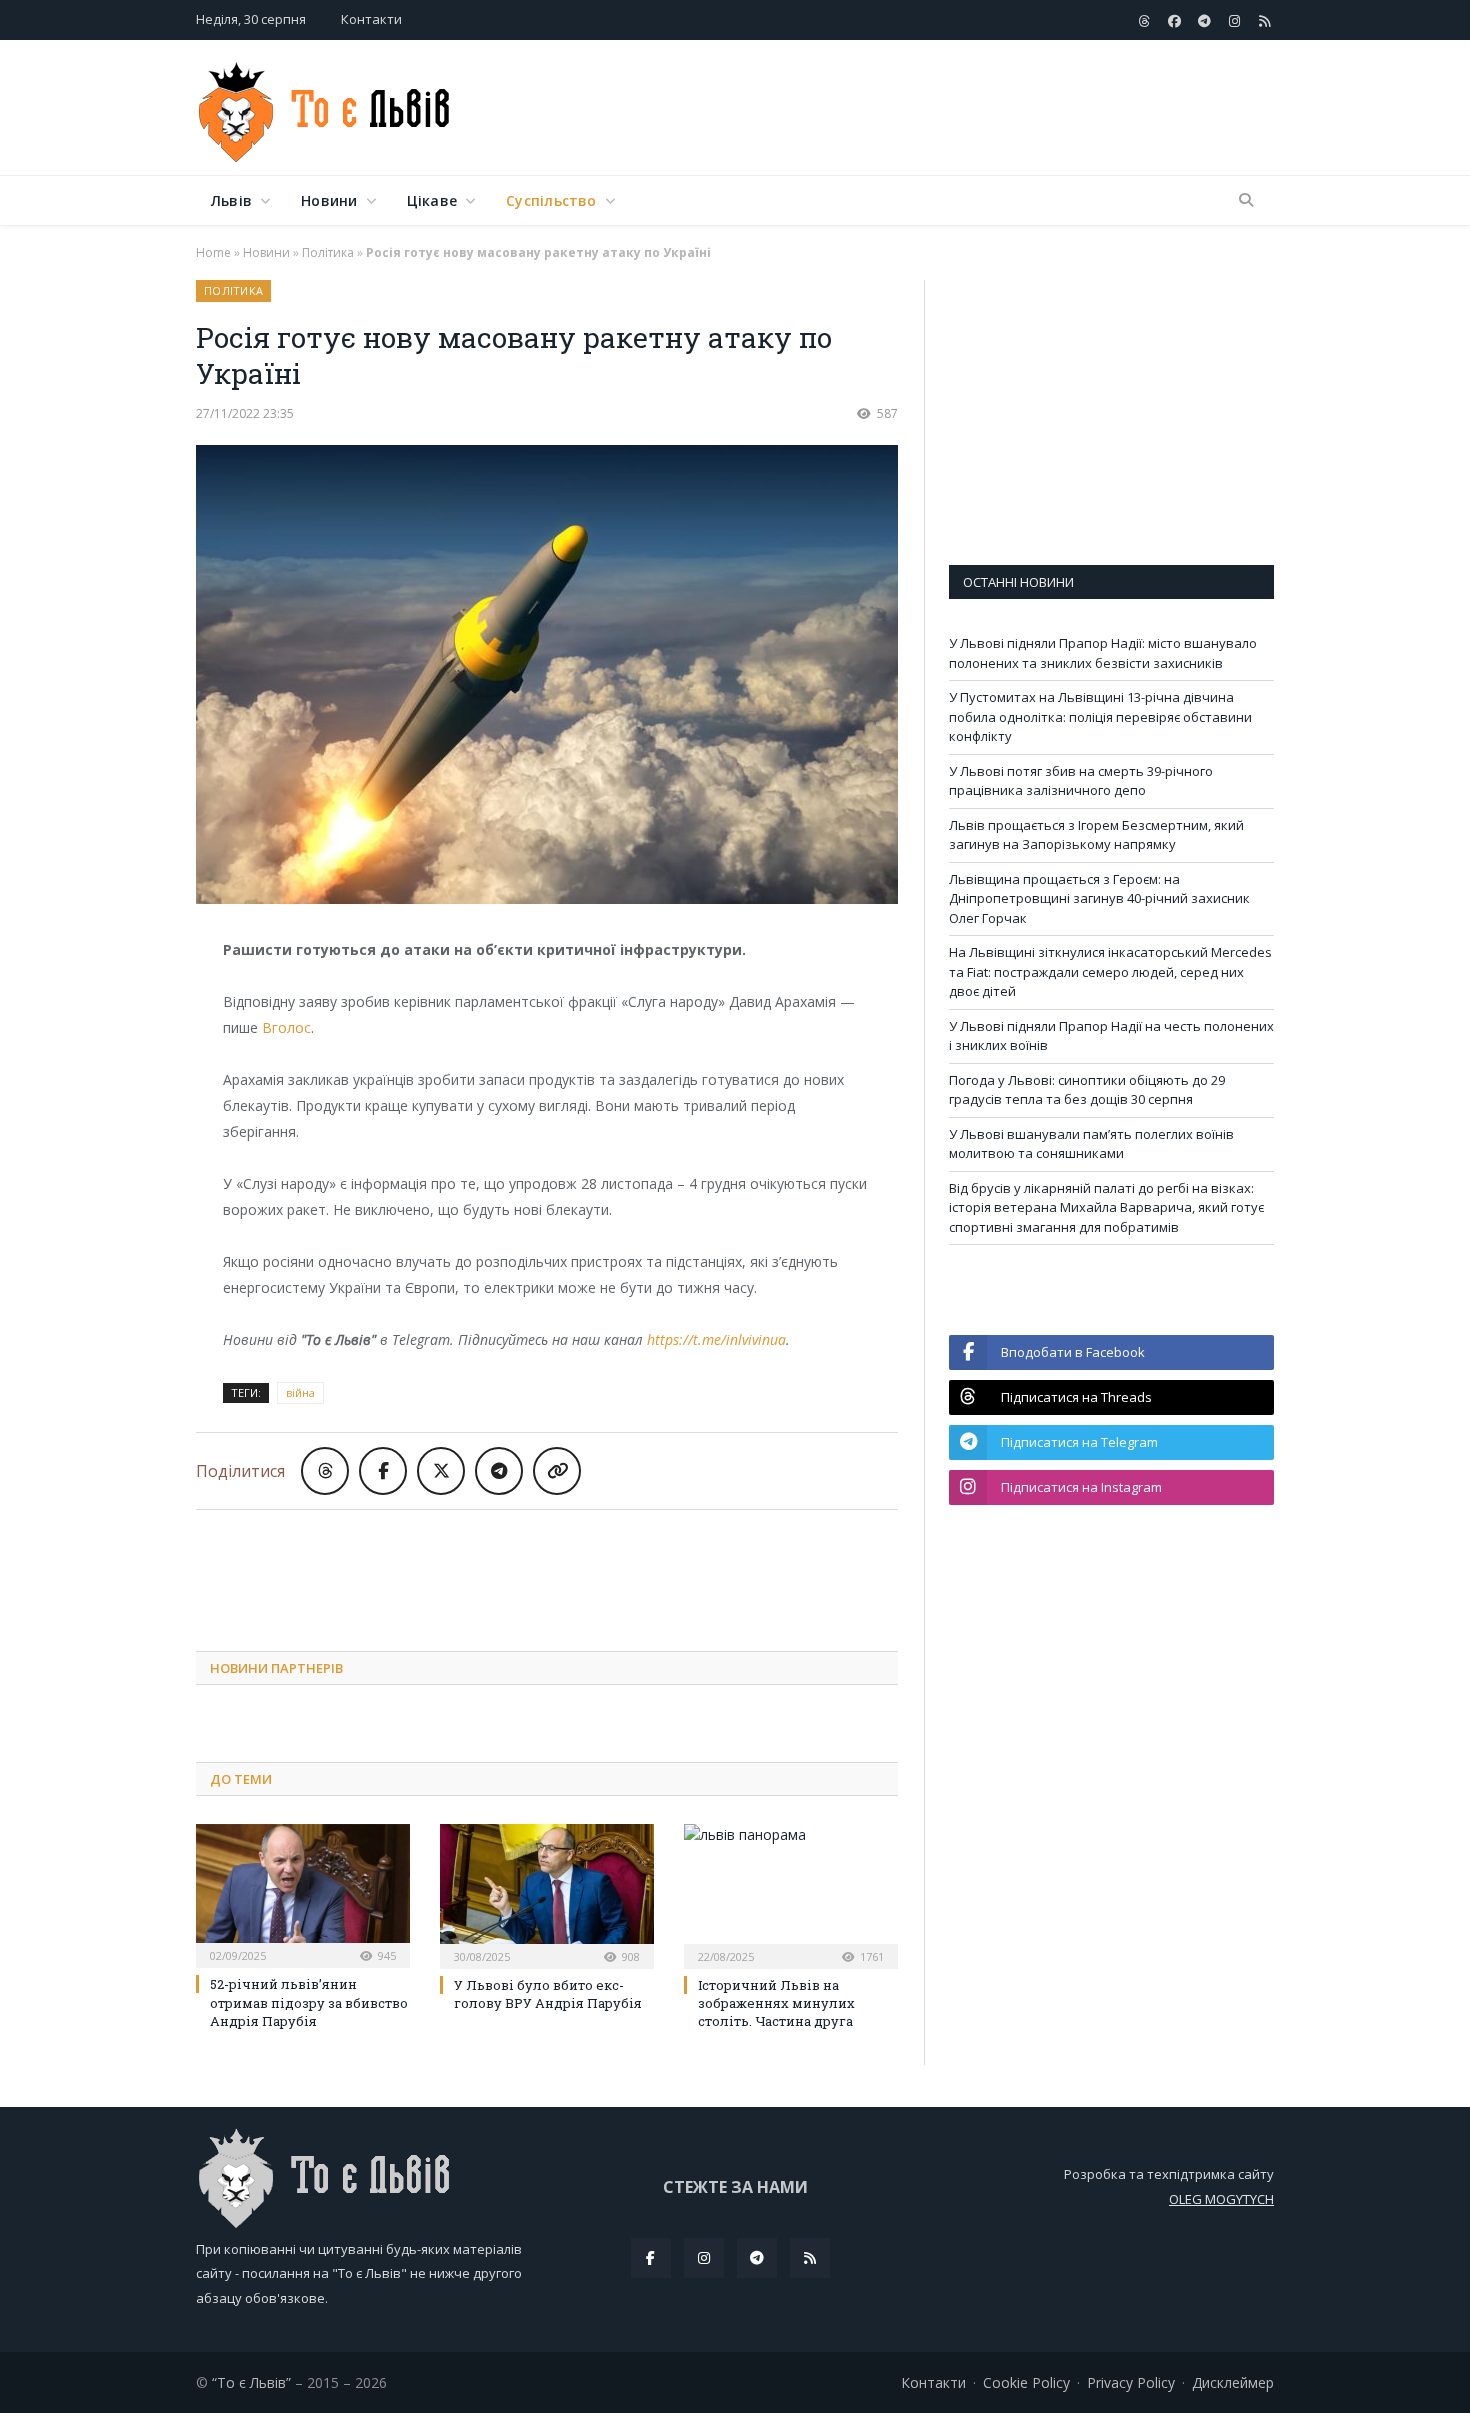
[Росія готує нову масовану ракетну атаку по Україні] (547, 677)
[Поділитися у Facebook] (383, 1471)
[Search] (1246, 201)
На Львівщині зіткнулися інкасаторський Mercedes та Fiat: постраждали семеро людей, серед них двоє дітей (1110, 971)
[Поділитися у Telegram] (499, 1471)
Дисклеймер (1233, 2382)
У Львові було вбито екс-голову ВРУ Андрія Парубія (548, 1994)
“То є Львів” (251, 2382)
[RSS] (810, 2258)
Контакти (371, 19)
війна (300, 1392)
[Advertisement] (910, 109)
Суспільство (551, 200)
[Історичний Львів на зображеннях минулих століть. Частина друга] (791, 1894)
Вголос (286, 1027)
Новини (329, 200)
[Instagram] (704, 2258)
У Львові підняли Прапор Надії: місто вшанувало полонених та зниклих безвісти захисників (1103, 653)
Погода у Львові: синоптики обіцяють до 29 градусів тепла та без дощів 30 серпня (1087, 1090)
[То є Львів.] (325, 107)
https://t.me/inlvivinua (716, 1339)
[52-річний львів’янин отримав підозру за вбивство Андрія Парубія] (303, 1894)
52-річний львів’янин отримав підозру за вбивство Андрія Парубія (309, 2002)
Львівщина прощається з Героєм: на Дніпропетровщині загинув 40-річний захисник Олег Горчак (1099, 898)
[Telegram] (757, 2258)
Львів (231, 200)
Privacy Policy (1131, 2382)
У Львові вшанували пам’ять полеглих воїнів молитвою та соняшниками (1091, 1144)
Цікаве (432, 200)
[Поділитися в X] (441, 1471)
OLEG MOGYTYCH (1221, 2199)
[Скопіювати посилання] (557, 1471)
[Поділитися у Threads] (325, 1471)
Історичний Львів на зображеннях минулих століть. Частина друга (776, 2003)
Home (213, 252)
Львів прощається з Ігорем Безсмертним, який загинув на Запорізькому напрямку (1096, 835)
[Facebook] (651, 2258)
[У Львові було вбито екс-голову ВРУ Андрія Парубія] (547, 1894)
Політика (328, 252)
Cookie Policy (1026, 2382)
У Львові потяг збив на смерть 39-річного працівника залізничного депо (1081, 781)
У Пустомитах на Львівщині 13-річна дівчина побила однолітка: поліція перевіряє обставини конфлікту (1100, 716)
